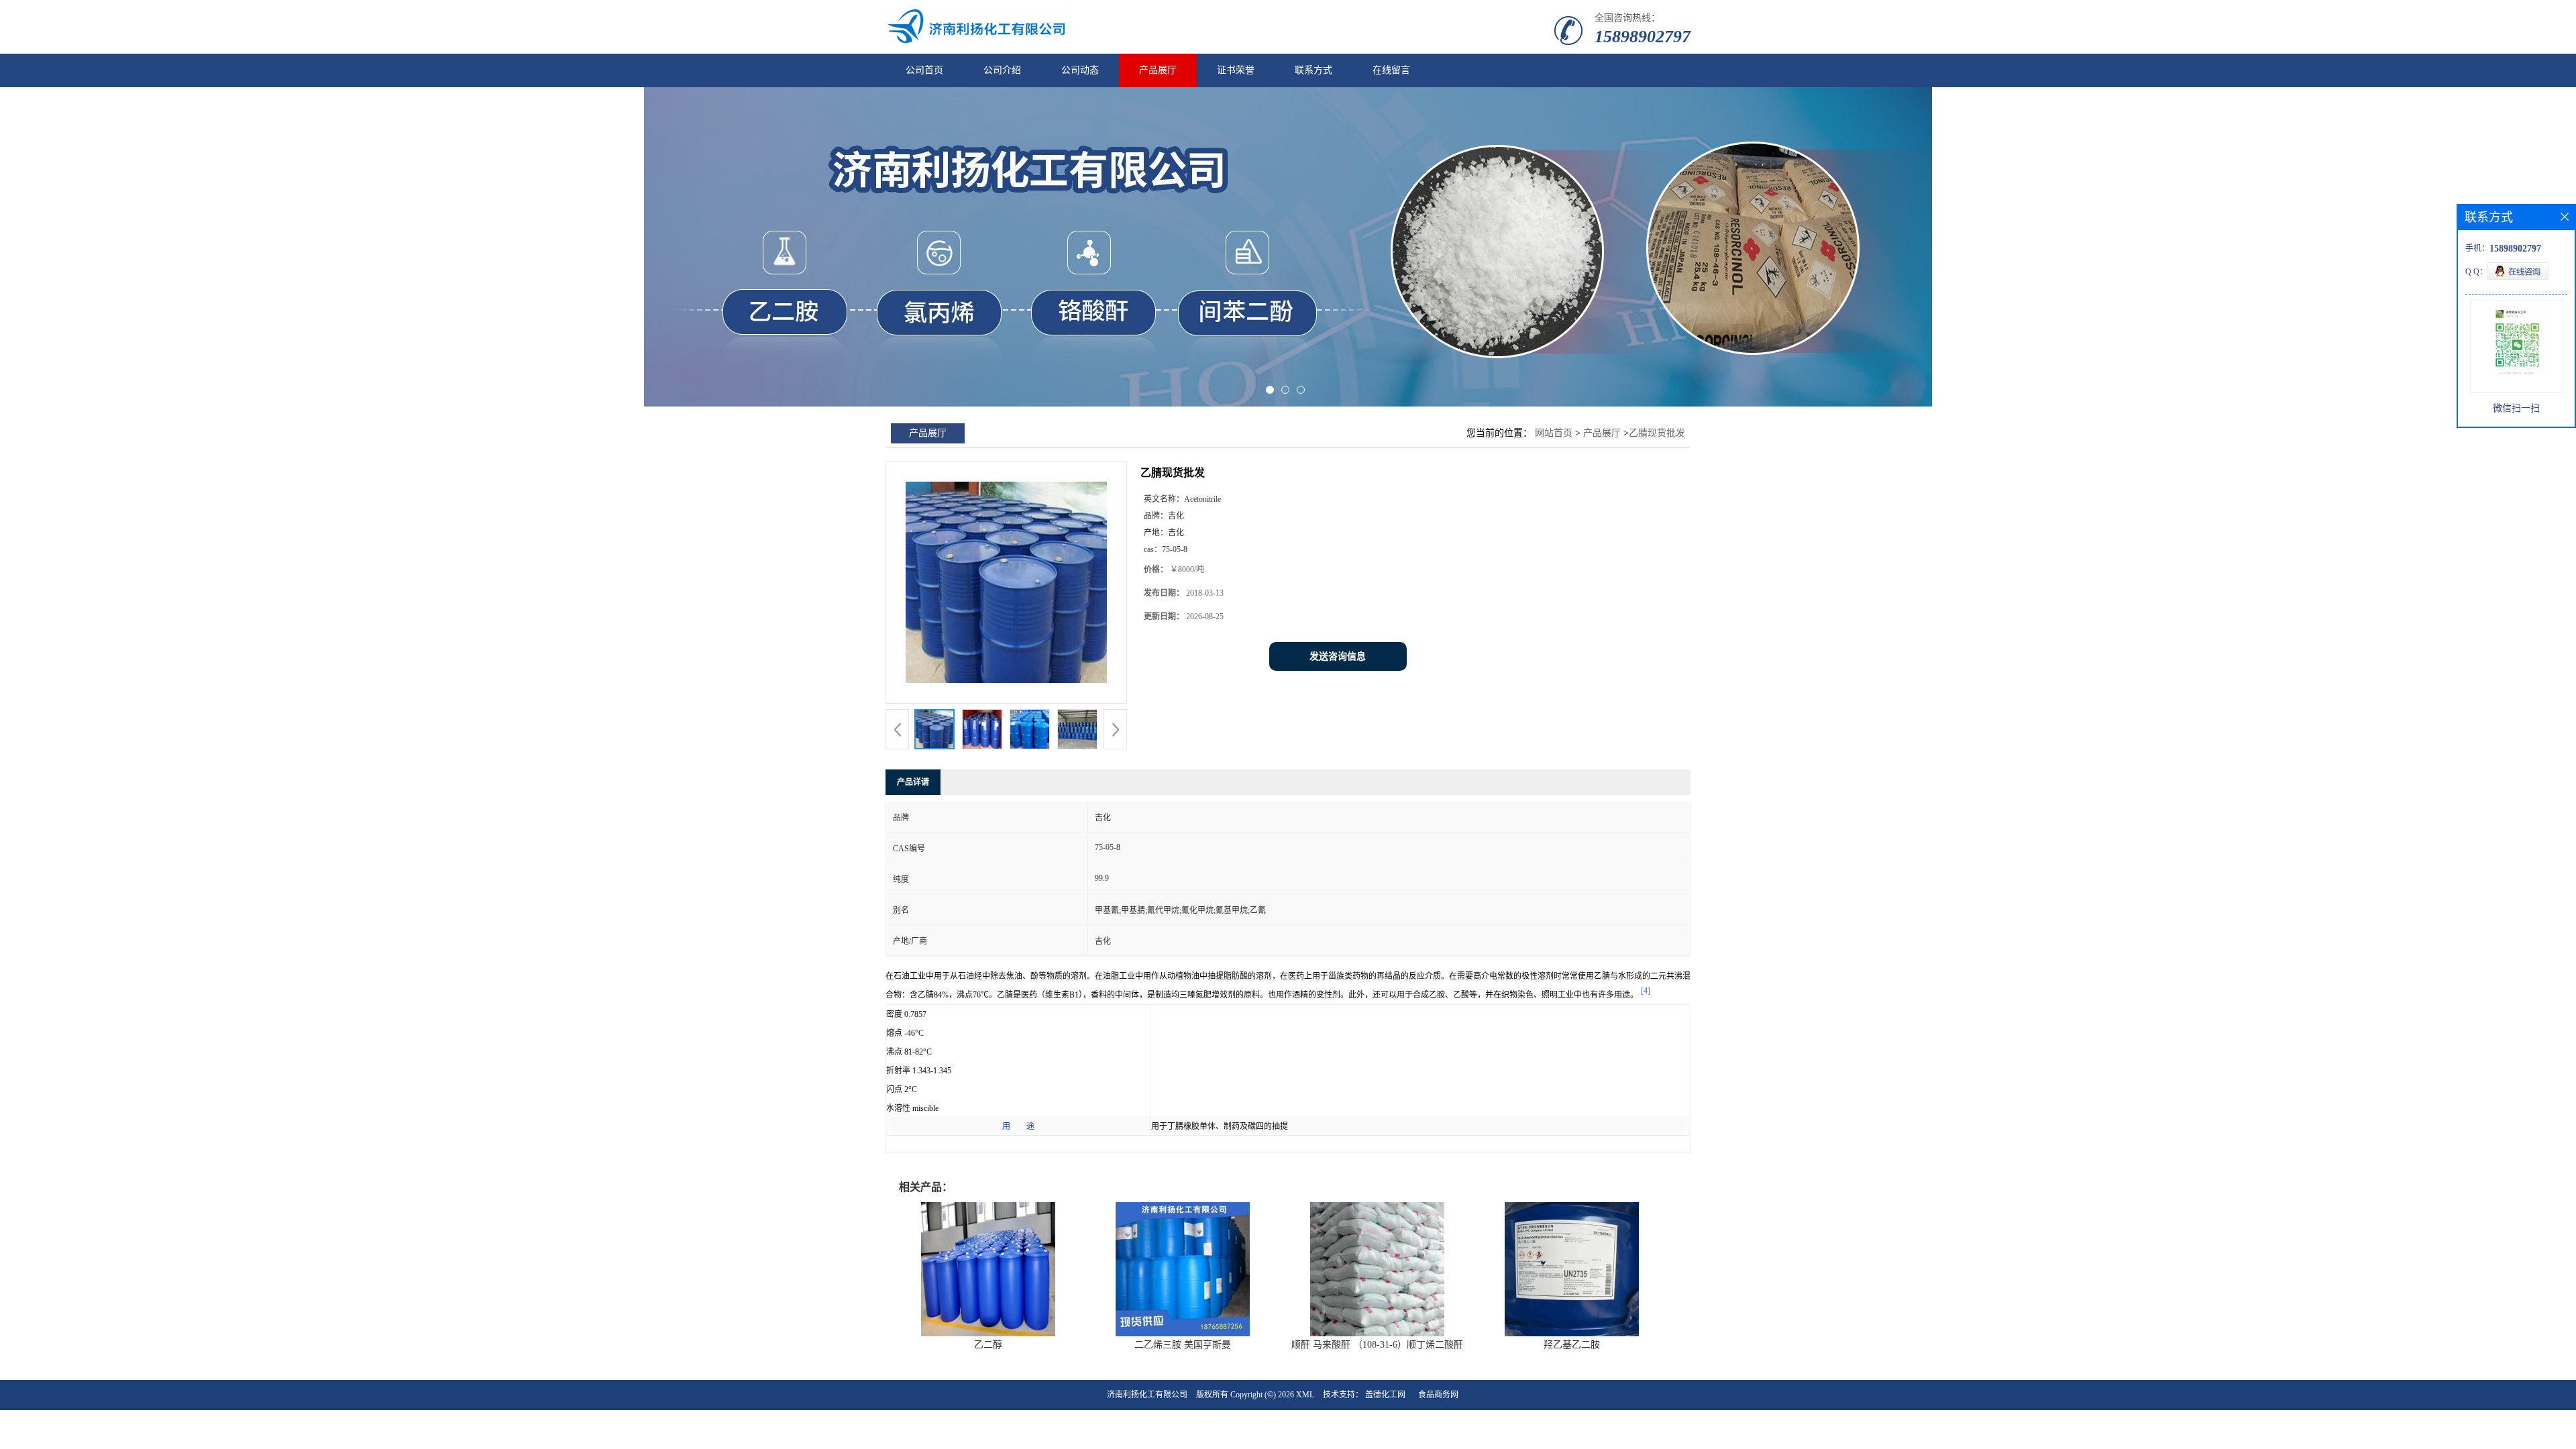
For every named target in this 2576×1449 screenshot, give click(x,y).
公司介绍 (1002, 70)
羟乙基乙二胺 (1572, 1345)
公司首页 (924, 70)
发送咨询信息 (1338, 656)
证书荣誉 (1236, 70)
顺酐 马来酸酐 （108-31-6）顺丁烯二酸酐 (1377, 1345)
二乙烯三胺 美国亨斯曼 (1183, 1345)
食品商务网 (1438, 1395)
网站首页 (1554, 433)
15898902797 (1643, 37)
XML (1305, 1395)
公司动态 (1080, 70)
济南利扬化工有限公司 (1147, 1395)
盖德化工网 (1385, 1395)
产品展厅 (1158, 70)
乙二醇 (988, 1345)
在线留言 (1391, 70)
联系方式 (1313, 70)
